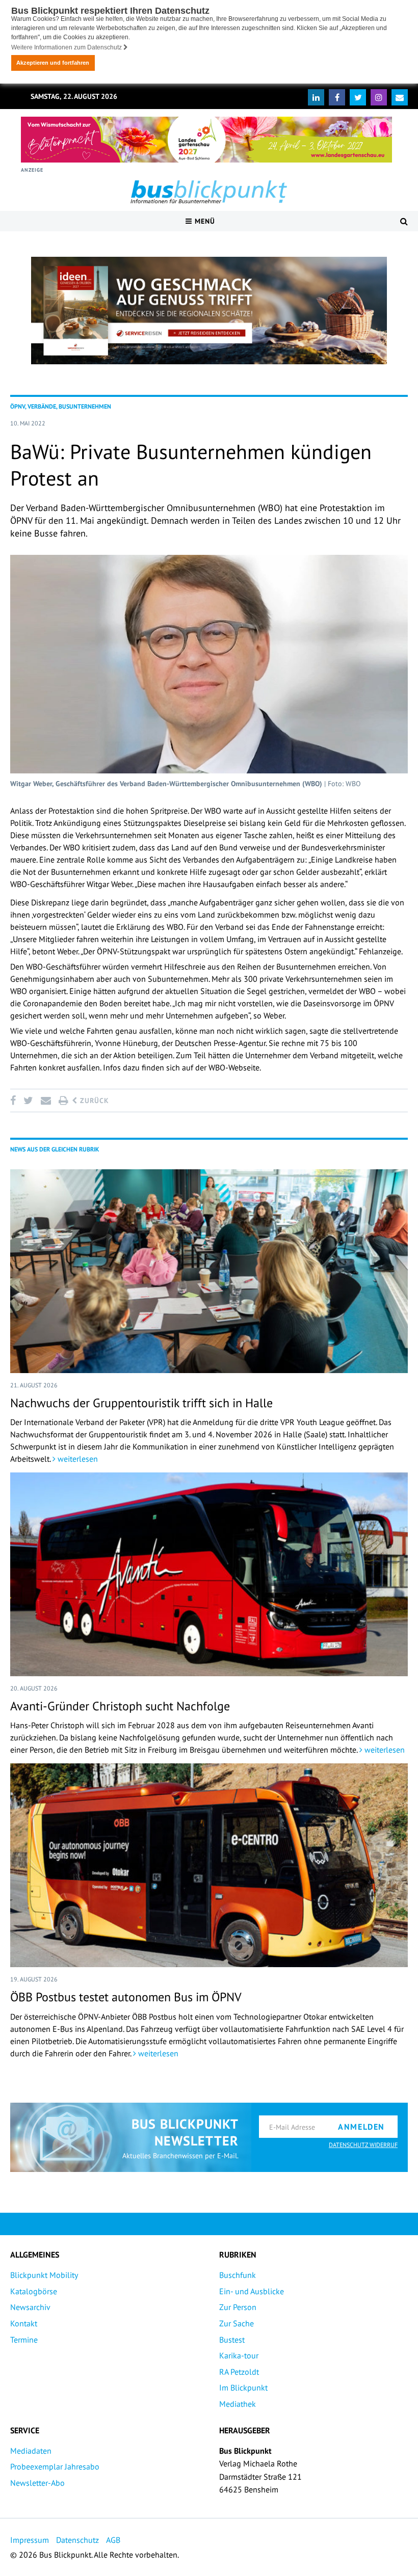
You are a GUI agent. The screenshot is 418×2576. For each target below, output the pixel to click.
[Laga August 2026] (206, 140)
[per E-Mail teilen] (46, 1101)
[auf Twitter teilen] (28, 1101)
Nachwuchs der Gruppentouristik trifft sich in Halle (141, 1403)
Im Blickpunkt (243, 2387)
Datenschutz (77, 2540)
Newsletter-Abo (37, 2483)
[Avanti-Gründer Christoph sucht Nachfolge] (209, 1574)
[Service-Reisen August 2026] (209, 311)
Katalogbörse (34, 2291)
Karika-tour (239, 2355)
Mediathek (238, 2404)
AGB (113, 2540)
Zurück (93, 1101)
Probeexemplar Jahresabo (55, 2466)
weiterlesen (77, 1459)
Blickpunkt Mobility (44, 2275)
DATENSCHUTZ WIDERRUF (363, 2145)
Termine (24, 2340)
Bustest (232, 2340)
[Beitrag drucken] (63, 1101)
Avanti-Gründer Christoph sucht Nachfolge (120, 1706)
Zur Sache (237, 2323)
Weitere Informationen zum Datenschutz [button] (67, 47)
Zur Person (238, 2307)
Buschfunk (238, 2275)
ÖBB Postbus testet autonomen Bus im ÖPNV (126, 1997)
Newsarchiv (30, 2307)
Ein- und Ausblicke (252, 2291)
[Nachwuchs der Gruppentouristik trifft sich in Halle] (209, 1271)
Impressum (30, 2540)
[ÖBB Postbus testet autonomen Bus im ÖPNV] (209, 1865)
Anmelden (361, 2127)
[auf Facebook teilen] (15, 1101)
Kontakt (24, 2323)
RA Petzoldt (239, 2372)
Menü (204, 221)
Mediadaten (31, 2451)
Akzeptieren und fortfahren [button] (53, 63)
